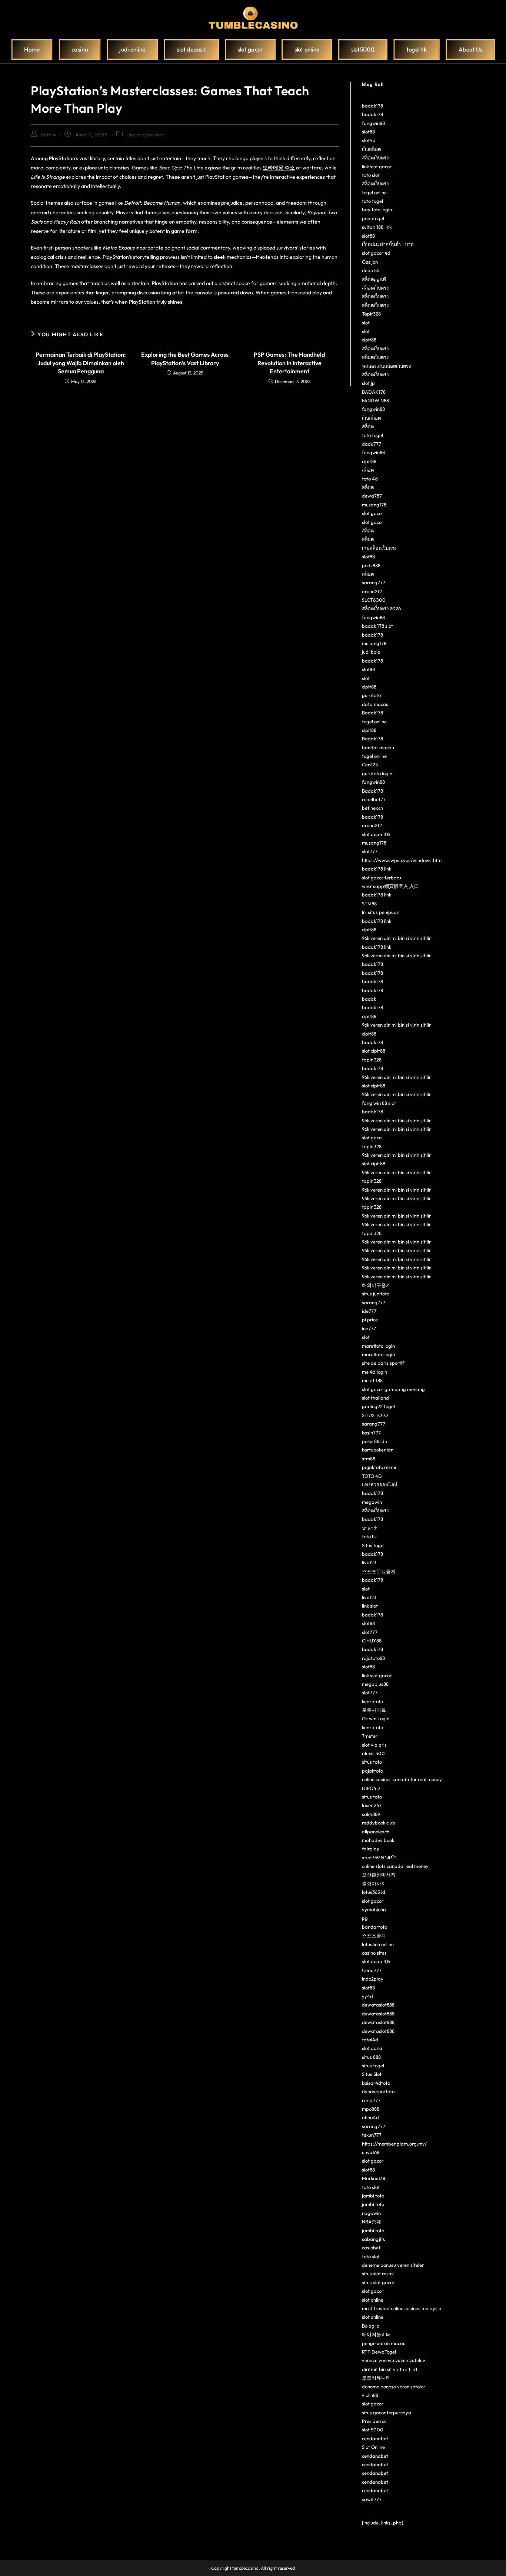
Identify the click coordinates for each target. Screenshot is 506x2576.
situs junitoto (376, 1294)
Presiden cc (374, 2421)
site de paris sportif (383, 1363)
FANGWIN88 (375, 400)
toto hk (369, 1536)
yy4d (367, 1996)
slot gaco (372, 1137)
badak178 (372, 106)
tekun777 (372, 2135)
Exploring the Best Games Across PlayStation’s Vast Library (185, 359)
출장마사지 (374, 1883)
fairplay (371, 1849)
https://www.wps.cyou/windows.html (402, 860)
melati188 (372, 1380)
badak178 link (377, 869)
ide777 (369, 1311)
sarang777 (374, 582)
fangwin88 (373, 123)
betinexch (372, 808)
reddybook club (379, 1823)
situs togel (373, 2065)
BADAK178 (374, 392)
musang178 (374, 505)
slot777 (370, 851)
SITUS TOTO (375, 1415)
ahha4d (370, 2117)
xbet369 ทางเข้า (379, 1857)
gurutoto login (377, 773)
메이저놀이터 (376, 2334)
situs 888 (371, 2057)
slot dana (372, 2048)
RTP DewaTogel (379, 2352)
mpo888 (371, 2109)
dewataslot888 (378, 2005)
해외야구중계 (376, 1285)
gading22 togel (378, 1406)
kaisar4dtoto (376, 2083)
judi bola (371, 652)
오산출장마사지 (379, 1875)
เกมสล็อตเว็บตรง (379, 548)
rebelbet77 (374, 799)
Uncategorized (145, 135)
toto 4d (370, 479)
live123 (369, 1562)
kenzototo (372, 1701)
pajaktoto (372, 1771)
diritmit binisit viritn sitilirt (390, 2369)
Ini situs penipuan (381, 912)
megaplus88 (375, 1684)
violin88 (370, 2395)
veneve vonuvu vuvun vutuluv (394, 2360)
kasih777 (371, 1433)
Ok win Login (376, 1718)
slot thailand (375, 1398)
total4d (370, 2040)
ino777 (369, 1328)
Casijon (370, 262)
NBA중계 (372, 2222)
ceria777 (371, 2100)
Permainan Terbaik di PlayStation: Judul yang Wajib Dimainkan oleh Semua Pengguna (81, 363)
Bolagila (371, 2326)
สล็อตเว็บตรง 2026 (381, 608)
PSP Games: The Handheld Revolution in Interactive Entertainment (289, 363)
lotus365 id (374, 1892)
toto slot (371, 175)
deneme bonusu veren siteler (393, 2265)
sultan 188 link (377, 227)
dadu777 (372, 444)
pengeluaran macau (384, 2343)
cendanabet (375, 2438)
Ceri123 (370, 764)
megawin (372, 1502)
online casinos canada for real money (402, 1779)
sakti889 (371, 1814)
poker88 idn (374, 1441)
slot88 (368, 132)
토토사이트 (374, 1710)
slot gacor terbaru (382, 878)
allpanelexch (376, 1832)
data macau (375, 704)
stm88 (369, 1459)
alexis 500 (373, 1753)
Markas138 (374, 2178)
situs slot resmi (378, 2273)
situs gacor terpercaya (387, 2412)
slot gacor (373, 513)
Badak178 (372, 713)
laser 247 (372, 1805)
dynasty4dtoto (378, 2091)
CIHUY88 (372, 1641)
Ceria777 (372, 1970)
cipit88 (369, 340)
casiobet (371, 2248)
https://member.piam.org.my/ (394, 2144)
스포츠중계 (374, 1935)
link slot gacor (377, 166)
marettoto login (378, 1346)
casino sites (374, 1953)
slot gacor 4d (376, 253)
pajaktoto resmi (379, 1467)
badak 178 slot (377, 626)
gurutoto (371, 695)
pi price (370, 1320)
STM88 (369, 904)
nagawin (371, 2213)
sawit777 (372, 2499)
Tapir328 (371, 314)
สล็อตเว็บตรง (375, 158)
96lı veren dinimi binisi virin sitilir (396, 938)
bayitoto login (377, 209)
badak (369, 999)
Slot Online (373, 2447)
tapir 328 (372, 1060)
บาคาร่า (370, 1528)
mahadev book (378, 1840)
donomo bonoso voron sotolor (394, 2387)
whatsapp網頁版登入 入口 (390, 886)
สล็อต (368, 426)
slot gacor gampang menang (393, 1389)
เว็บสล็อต (371, 149)
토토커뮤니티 (376, 2378)
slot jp (368, 383)
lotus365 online (378, 1944)
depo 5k (370, 270)
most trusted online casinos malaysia (402, 2308)
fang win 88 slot (379, 1103)
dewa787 (372, 496)
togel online (374, 192)
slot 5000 (373, 2430)
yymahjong (374, 1909)
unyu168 (371, 2152)
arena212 (372, 591)
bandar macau (378, 747)
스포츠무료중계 (379, 1571)
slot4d (369, 140)
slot (366, 323)
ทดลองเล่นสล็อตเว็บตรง (386, 366)
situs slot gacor (378, 2282)
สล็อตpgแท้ (374, 279)
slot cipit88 (374, 1051)
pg (365, 1918)
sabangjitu (374, 2239)
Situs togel (373, 1545)
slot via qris (374, 1745)
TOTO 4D (372, 1476)
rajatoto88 (373, 1658)
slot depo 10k (376, 834)
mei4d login (374, 1372)
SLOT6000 (374, 600)
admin (49, 135)
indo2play (373, 1979)
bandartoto (374, 1927)
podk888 (371, 565)
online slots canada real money (395, 1866)
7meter (370, 1736)
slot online (373, 2300)
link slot (370, 1606)
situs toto (372, 1762)
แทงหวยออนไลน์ (380, 1484)
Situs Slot (372, 2074)
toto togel (372, 201)
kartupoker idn (378, 1450)
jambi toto (373, 2196)
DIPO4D (371, 1788)
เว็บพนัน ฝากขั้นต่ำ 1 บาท (388, 244)
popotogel (373, 218)
